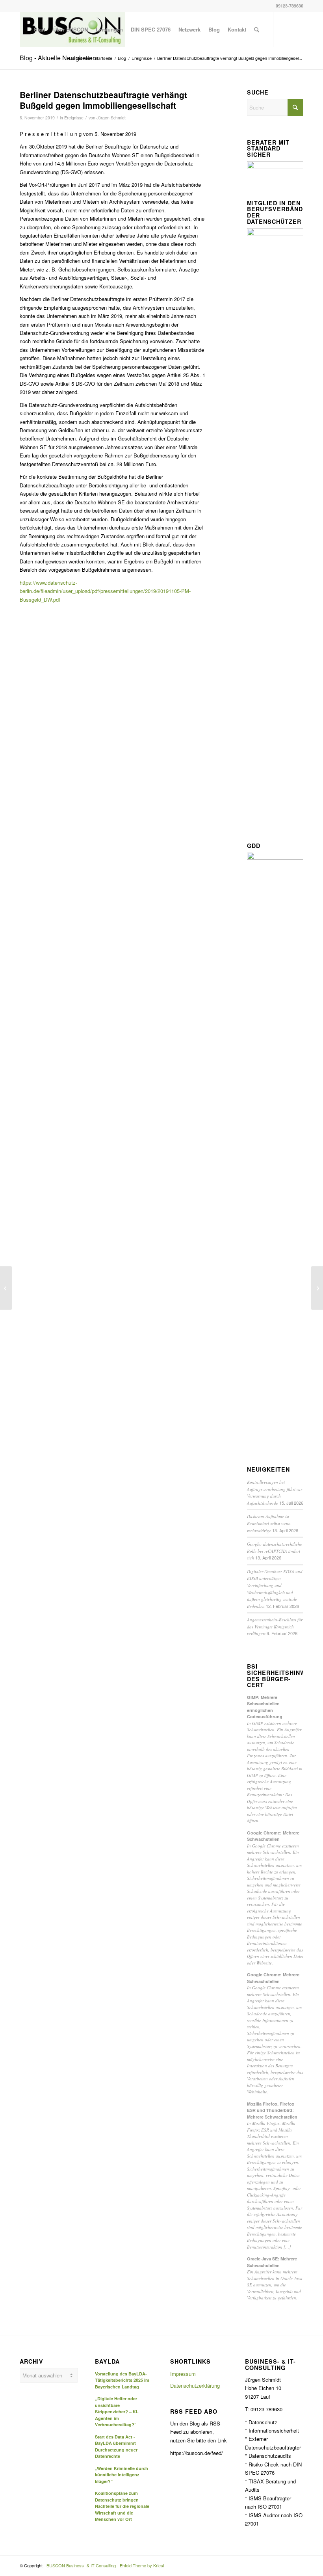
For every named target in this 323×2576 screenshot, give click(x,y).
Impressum (183, 2374)
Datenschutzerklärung (195, 2385)
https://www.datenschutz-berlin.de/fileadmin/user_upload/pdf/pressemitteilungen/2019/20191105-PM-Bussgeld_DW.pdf (105, 591)
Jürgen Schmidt (111, 118)
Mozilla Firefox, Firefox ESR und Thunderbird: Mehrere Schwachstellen (272, 2110)
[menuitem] (40, 30)
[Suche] (257, 30)
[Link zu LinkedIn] (286, 29)
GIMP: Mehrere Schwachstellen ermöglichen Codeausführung (265, 1707)
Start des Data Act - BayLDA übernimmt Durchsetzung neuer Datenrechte (116, 2447)
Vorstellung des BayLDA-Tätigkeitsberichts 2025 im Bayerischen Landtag (122, 2380)
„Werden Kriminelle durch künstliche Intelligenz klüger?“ (122, 2475)
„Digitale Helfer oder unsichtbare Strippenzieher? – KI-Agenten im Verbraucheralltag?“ (117, 2412)
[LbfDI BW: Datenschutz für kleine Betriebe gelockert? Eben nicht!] (6, 1288)
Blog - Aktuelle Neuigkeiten (58, 58)
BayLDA (107, 2362)
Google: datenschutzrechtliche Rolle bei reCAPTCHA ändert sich (275, 1551)
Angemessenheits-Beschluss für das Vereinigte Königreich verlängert (275, 1626)
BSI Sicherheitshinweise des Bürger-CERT (275, 1676)
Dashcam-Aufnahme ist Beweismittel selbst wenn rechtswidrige (269, 1523)
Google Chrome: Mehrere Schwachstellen (273, 1836)
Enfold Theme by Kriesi (142, 2565)
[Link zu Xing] (297, 29)
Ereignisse (74, 118)
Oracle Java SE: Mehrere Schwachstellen (272, 2262)
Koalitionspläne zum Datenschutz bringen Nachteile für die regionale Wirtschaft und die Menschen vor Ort (122, 2506)
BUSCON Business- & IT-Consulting (81, 2565)
